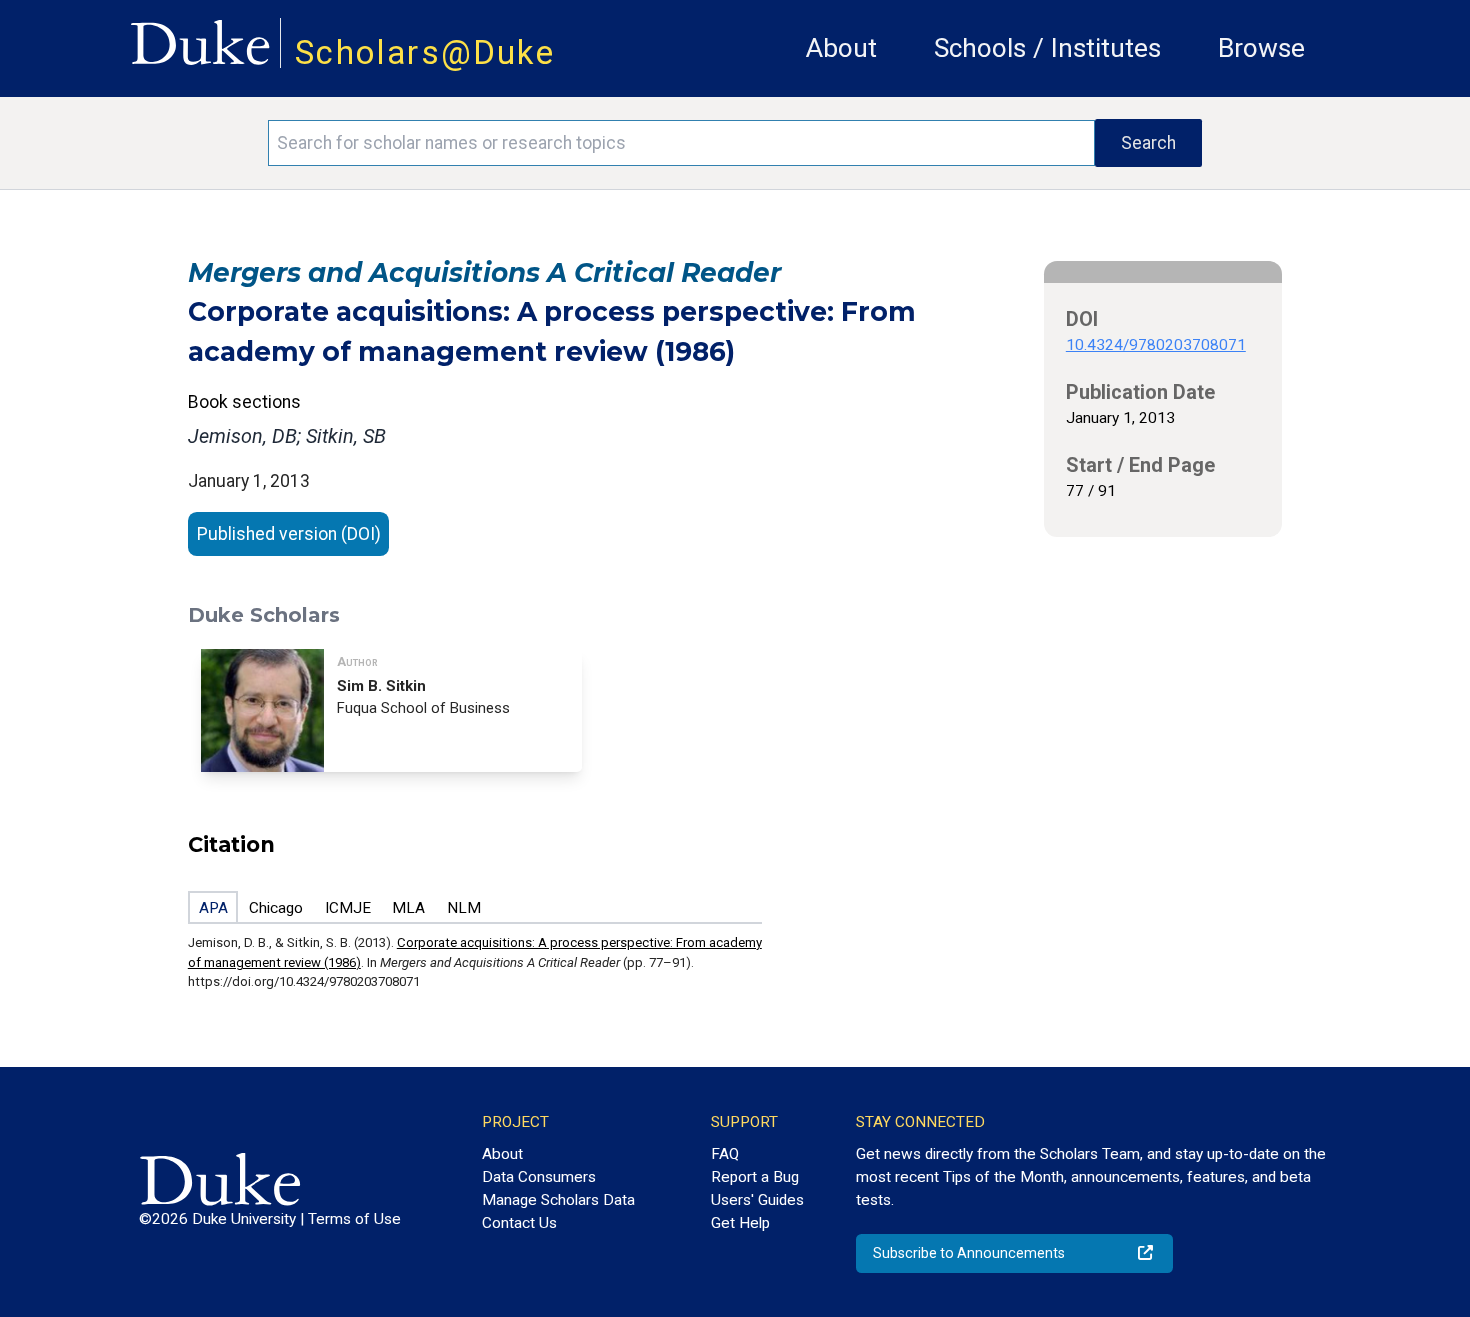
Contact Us (519, 1223)
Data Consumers (539, 1177)
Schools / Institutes (1047, 48)
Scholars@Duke (425, 52)
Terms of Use (354, 1219)
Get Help (740, 1223)
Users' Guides (757, 1200)
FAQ (725, 1154)
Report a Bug (755, 1177)
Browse (1261, 48)
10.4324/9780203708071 (1156, 345)
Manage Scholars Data (558, 1200)
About (841, 48)
